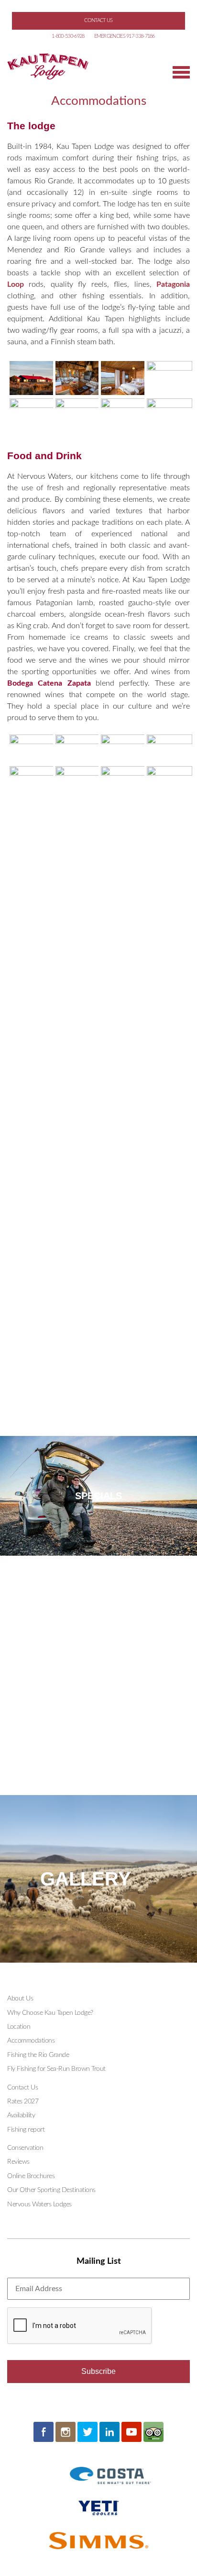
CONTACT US (98, 20)
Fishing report (26, 2130)
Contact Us (22, 2088)
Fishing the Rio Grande (38, 2055)
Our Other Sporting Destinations (51, 2190)
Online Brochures (31, 2176)
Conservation (25, 2148)
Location (19, 2027)
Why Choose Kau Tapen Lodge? (50, 2013)
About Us (20, 1999)
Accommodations (31, 2041)
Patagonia (173, 284)
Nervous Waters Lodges (39, 2204)
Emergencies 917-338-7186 (125, 36)
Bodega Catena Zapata (49, 683)
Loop (16, 284)
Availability (21, 2115)
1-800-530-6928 (68, 36)
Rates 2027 (23, 2101)
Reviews (18, 2162)
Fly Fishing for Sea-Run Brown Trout (56, 2069)
